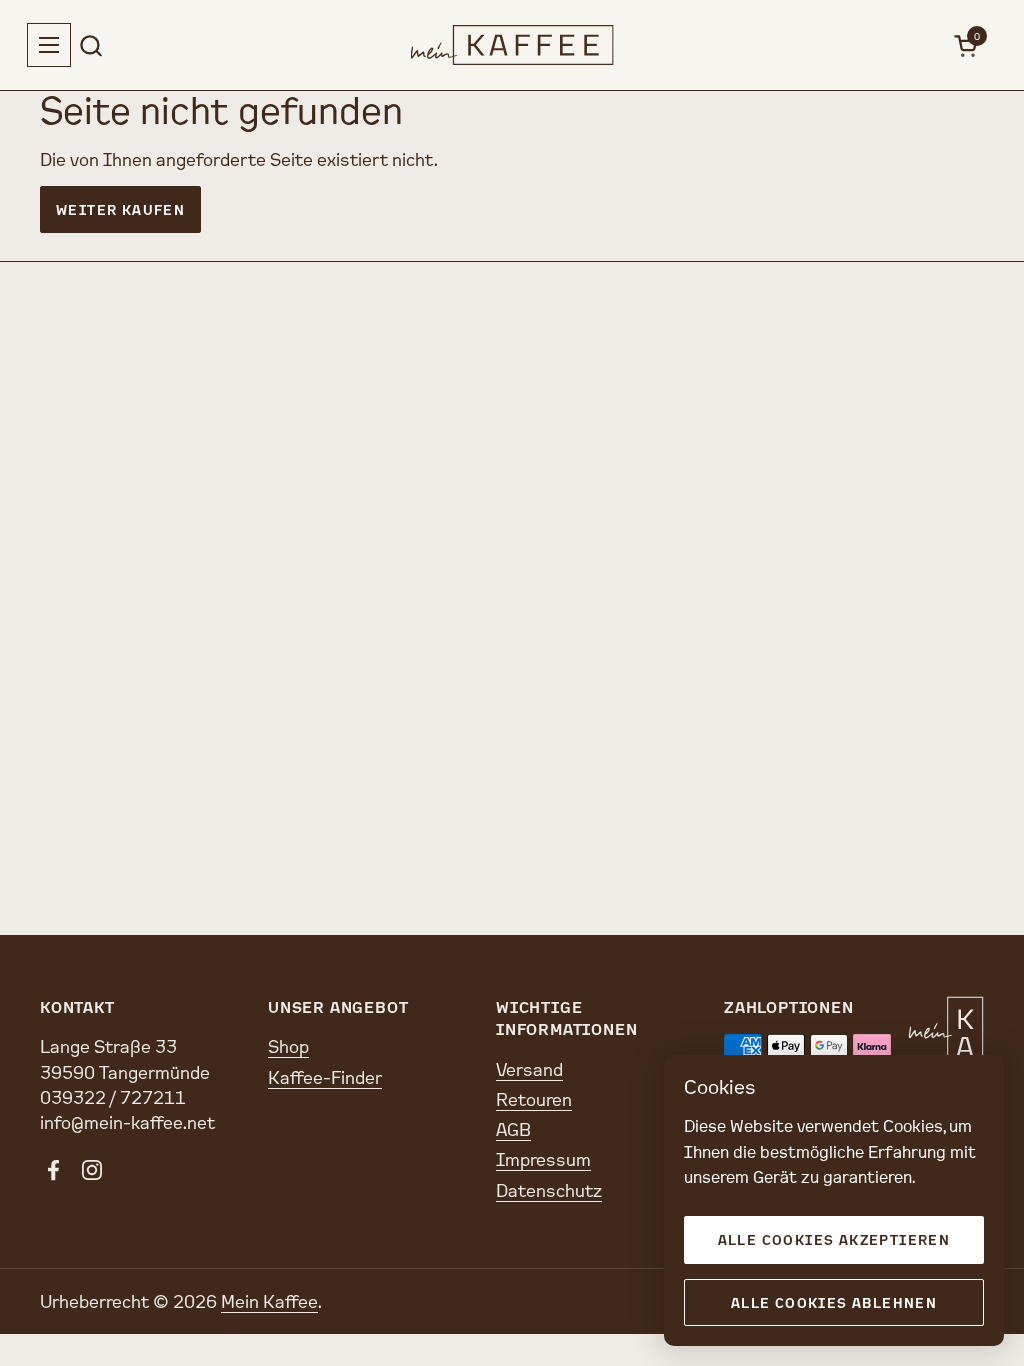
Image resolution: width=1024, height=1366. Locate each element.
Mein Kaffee (269, 1301)
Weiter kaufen (120, 209)
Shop (288, 1046)
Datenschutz (549, 1190)
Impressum (543, 1159)
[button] (90, 45)
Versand (529, 1069)
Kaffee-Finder (325, 1077)
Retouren (534, 1099)
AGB (513, 1129)
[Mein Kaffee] (512, 45)
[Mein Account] (921, 45)
